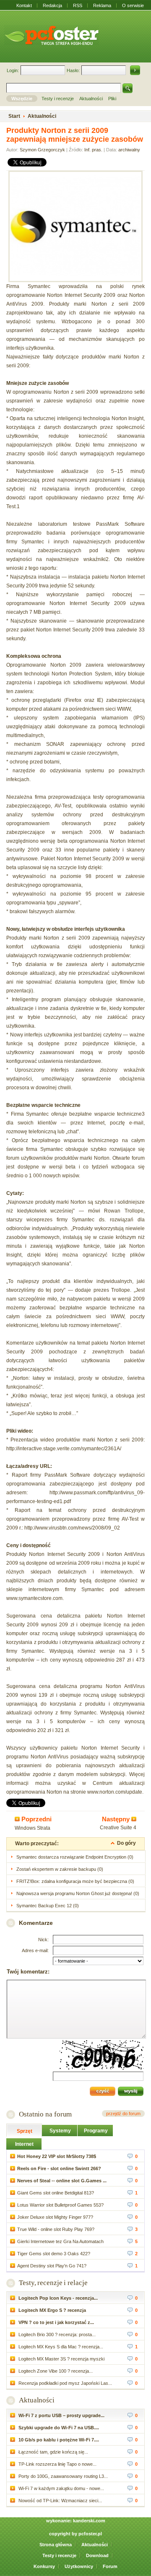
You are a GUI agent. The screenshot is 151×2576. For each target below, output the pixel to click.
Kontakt (24, 5)
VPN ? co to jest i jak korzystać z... (56, 2322)
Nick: (43, 1940)
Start (14, 116)
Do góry (126, 1843)
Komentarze (36, 1923)
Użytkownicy (79, 2566)
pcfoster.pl (90, 2534)
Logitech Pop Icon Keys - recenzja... (57, 2298)
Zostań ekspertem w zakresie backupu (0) (60, 1869)
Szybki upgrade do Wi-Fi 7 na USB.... (58, 2428)
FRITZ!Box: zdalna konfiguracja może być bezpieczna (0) (75, 1881)
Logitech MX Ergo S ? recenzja (52, 2310)
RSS (78, 5)
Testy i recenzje (59, 2555)
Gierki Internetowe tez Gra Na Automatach (60, 2241)
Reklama (102, 5)
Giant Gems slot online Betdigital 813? (56, 2193)
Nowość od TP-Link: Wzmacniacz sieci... (60, 2501)
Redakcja (52, 5)
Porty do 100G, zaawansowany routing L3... (62, 2476)
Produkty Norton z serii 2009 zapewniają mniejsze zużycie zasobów (75, 135)
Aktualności (37, 2400)
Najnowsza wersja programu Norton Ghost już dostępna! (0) (78, 1893)
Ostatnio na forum (45, 2114)
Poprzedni (36, 1819)
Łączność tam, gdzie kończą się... (53, 2452)
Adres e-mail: (35, 1950)
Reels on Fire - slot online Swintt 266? (59, 2168)
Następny (117, 1819)
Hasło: (73, 70)
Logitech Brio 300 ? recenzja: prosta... (56, 2334)
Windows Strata (33, 1828)
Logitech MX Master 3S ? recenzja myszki (61, 2359)
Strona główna (56, 2545)
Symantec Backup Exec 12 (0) (48, 1906)
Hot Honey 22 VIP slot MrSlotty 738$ (57, 2156)
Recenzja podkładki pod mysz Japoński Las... (65, 2383)
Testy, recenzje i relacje (53, 2283)
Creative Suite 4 (118, 1828)
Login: (13, 70)
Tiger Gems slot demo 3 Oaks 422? (54, 2254)
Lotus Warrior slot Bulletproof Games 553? (60, 2205)
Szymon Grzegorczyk (42, 150)
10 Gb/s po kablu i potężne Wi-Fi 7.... (58, 2440)
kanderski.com (89, 2521)
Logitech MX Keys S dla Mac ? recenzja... (60, 2347)
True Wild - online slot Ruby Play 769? (56, 2229)
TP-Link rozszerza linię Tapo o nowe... (57, 2464)
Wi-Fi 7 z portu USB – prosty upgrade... (61, 2415)
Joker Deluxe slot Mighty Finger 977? (55, 2217)
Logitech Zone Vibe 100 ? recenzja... (55, 2371)
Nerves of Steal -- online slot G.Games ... (62, 2181)
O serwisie (133, 5)
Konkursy (44, 2566)
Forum (110, 2566)
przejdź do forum (123, 2114)
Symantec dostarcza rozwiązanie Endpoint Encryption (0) (75, 1857)
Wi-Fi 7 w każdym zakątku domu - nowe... (61, 2488)
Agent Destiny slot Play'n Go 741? (52, 2266)
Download (97, 2555)
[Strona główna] (52, 35)
